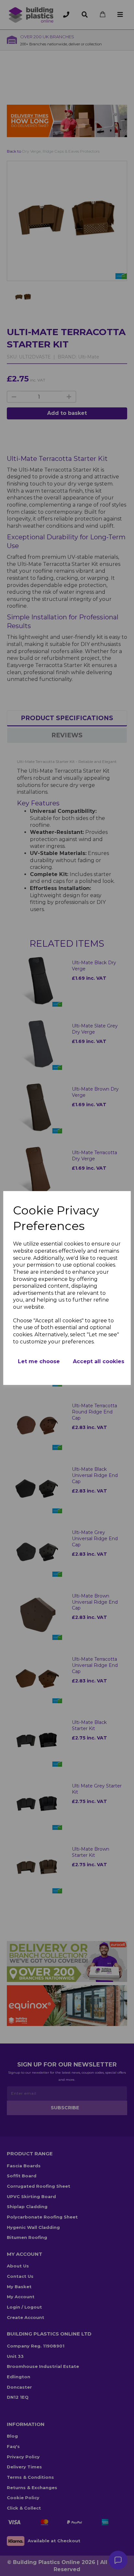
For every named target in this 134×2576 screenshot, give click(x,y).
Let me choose (39, 1361)
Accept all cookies (99, 1361)
